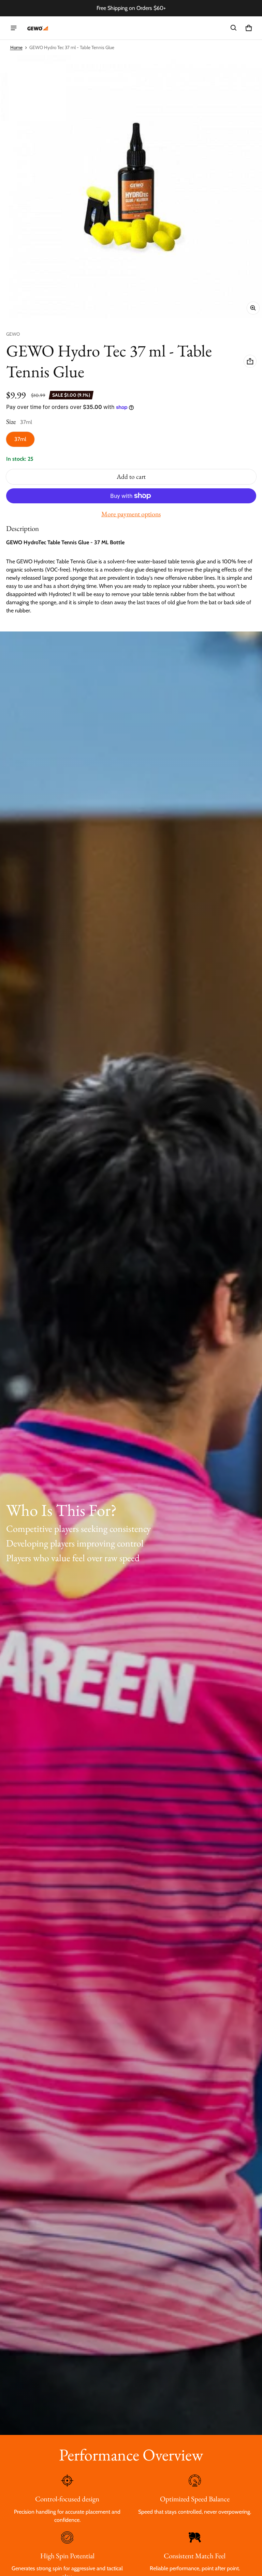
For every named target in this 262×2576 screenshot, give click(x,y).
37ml (20, 439)
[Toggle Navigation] (14, 28)
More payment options (131, 514)
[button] (234, 28)
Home (16, 47)
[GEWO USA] (37, 28)
